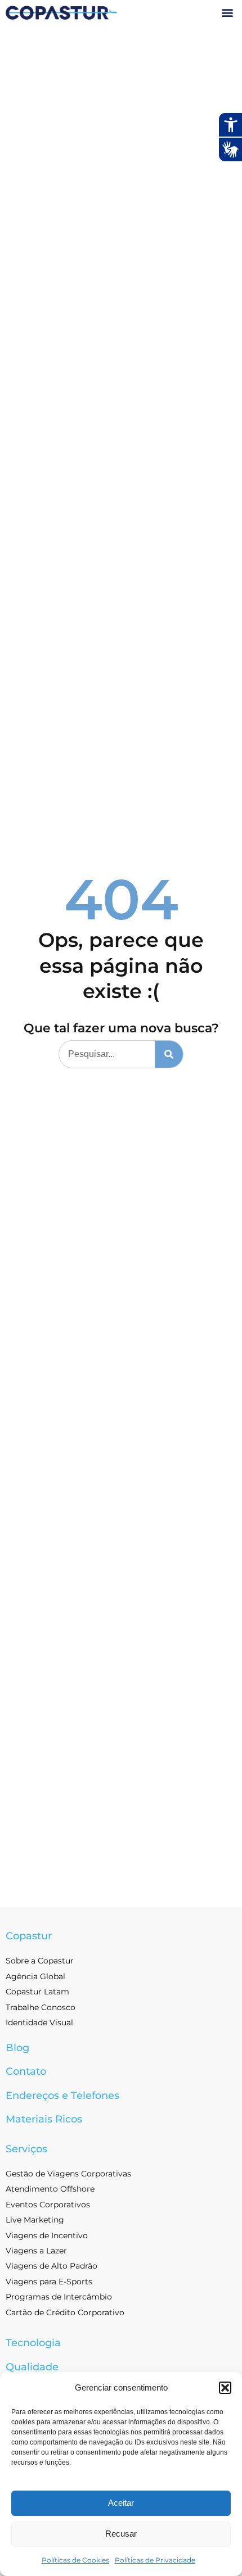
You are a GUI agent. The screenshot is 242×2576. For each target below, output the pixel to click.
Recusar (121, 2534)
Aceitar (121, 2503)
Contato (26, 2071)
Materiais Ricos (44, 2119)
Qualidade (32, 2367)
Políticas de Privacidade (155, 2560)
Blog (17, 2048)
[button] (225, 2388)
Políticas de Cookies (75, 2560)
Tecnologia (33, 2343)
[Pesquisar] (169, 1054)
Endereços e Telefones (62, 2096)
